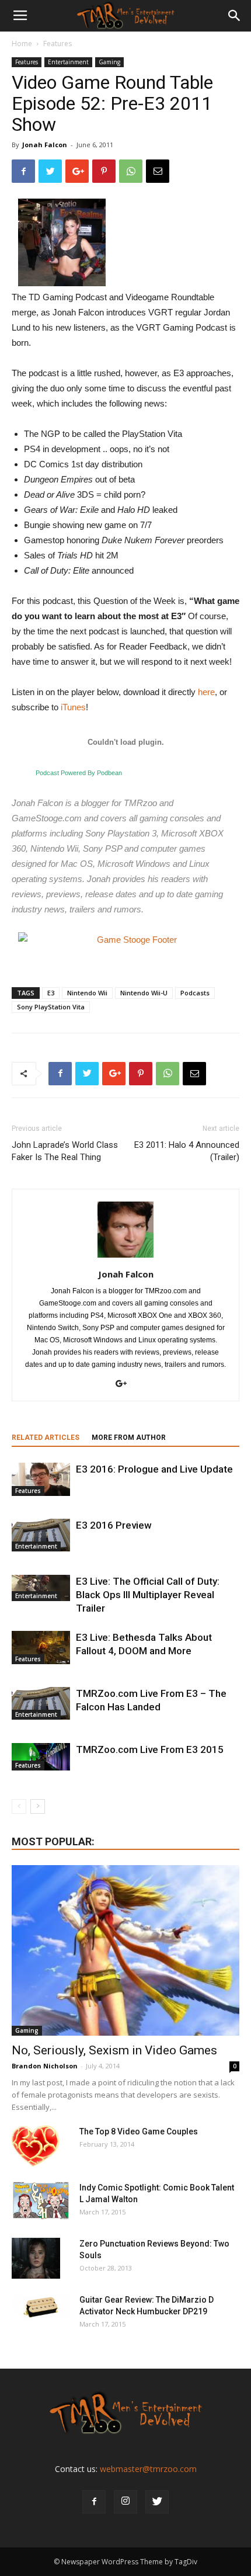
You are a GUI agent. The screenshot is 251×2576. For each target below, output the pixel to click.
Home (22, 44)
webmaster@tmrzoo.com (148, 2469)
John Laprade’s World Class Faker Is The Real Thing (65, 1151)
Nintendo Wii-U (144, 993)
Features (57, 44)
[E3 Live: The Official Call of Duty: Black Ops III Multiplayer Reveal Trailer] (41, 1588)
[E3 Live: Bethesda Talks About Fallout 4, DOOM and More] (41, 1648)
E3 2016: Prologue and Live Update (154, 1469)
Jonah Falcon (45, 145)
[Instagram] (125, 2502)
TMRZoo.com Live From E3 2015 (150, 1749)
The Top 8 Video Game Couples (139, 2131)
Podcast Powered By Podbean (79, 773)
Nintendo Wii (87, 993)
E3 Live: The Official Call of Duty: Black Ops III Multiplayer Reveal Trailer (148, 1595)
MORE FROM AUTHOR (129, 1438)
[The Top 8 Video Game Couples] (35, 2146)
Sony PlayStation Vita (51, 1007)
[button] (235, 16)
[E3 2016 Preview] (41, 1535)
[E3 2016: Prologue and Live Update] (41, 1480)
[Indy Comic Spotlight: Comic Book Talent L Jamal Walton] (41, 2201)
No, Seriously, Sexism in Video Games (114, 2050)
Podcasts (195, 993)
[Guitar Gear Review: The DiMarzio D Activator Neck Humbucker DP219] (41, 2308)
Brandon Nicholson (45, 2066)
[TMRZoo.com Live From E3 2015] (41, 1757)
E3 (51, 993)
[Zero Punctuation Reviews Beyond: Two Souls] (36, 2258)
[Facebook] (94, 2502)
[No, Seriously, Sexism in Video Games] (125, 1951)
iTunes (73, 707)
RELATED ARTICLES (46, 1438)
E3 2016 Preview (114, 1525)
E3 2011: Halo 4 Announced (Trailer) (187, 1151)
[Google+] (125, 1384)
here (206, 692)
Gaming (109, 62)
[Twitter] (157, 2502)
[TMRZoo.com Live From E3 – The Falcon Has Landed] (41, 1703)
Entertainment (68, 62)
